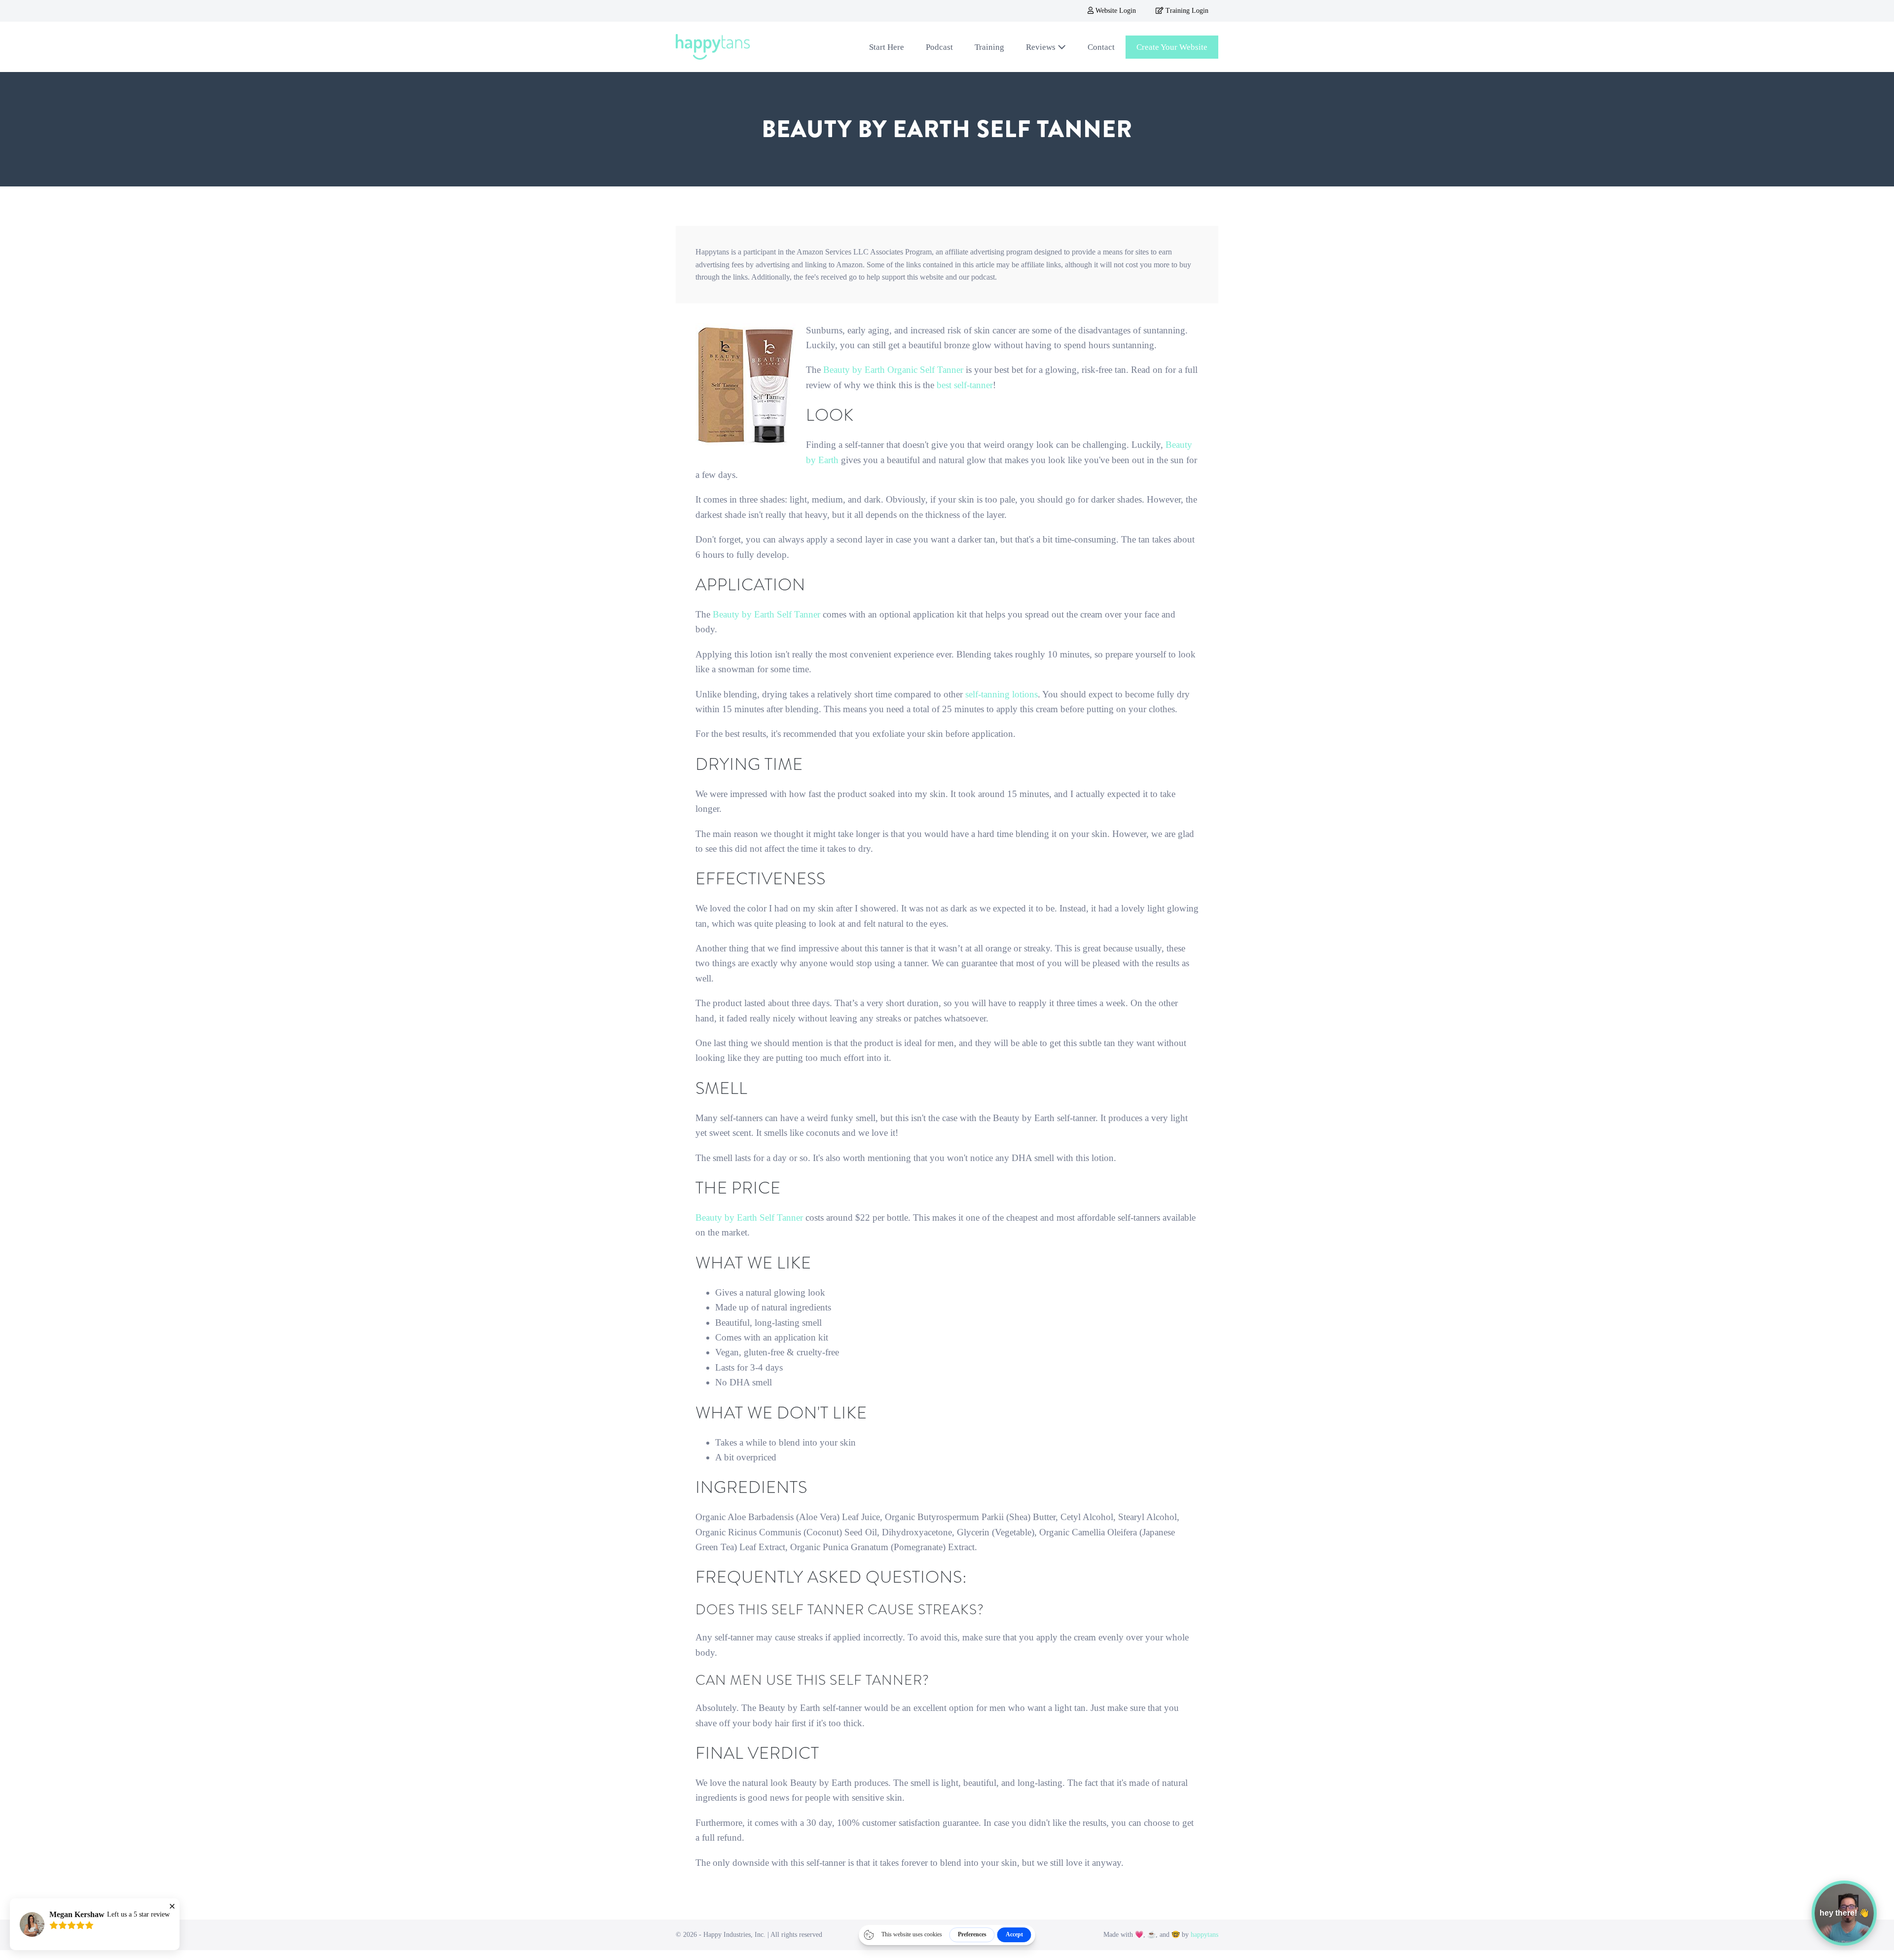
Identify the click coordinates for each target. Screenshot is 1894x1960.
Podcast (939, 47)
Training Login (1186, 11)
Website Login (1115, 11)
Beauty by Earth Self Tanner (766, 614)
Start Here (887, 47)
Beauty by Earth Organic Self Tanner (893, 370)
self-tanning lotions (1002, 694)
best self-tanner (965, 385)
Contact (1101, 47)
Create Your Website (1172, 47)
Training (989, 47)
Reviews (1042, 47)
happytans (1204, 1935)
